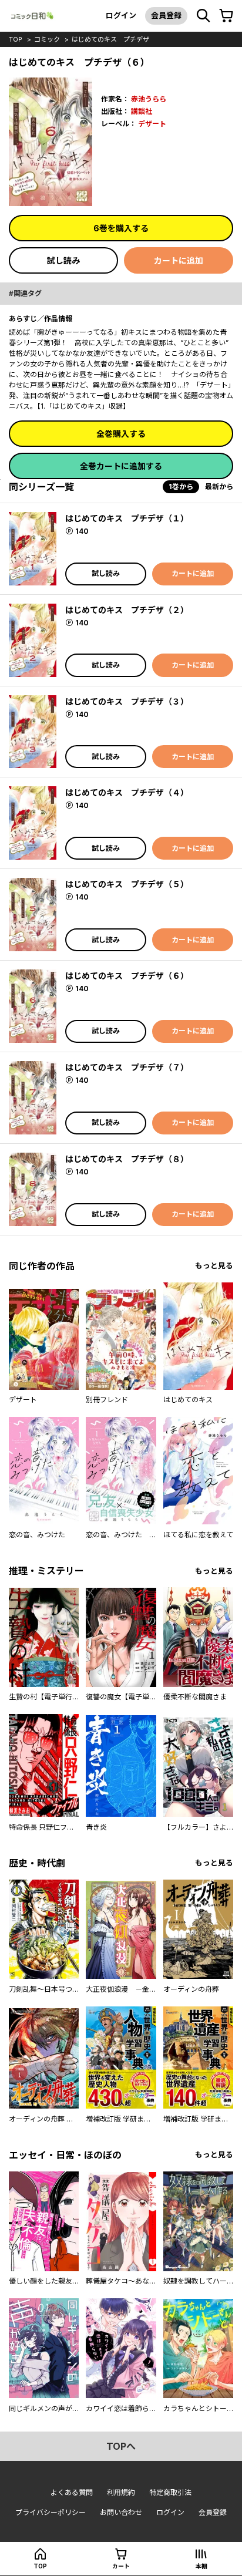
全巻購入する (121, 434)
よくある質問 (72, 2492)
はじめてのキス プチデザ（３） (127, 701)
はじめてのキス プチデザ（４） (127, 792)
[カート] (226, 16)
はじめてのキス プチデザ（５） (127, 884)
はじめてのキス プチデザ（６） (127, 976)
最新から (219, 486)
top (16, 39)
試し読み (63, 260)
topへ (121, 2446)
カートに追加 (179, 260)
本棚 (201, 2566)
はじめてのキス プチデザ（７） (127, 1067)
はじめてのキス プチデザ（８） (127, 1159)
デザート (152, 124)
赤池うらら (149, 99)
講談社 (142, 111)
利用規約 (121, 2492)
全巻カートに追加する (121, 466)
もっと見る (214, 1266)
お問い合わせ (121, 2512)
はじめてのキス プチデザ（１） (127, 518)
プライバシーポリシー (51, 2512)
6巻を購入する (121, 228)
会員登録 (166, 15)
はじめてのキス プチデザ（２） (127, 610)
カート (121, 2566)
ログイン (121, 15)
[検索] (203, 16)
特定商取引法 (170, 2492)
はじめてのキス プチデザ (110, 39)
